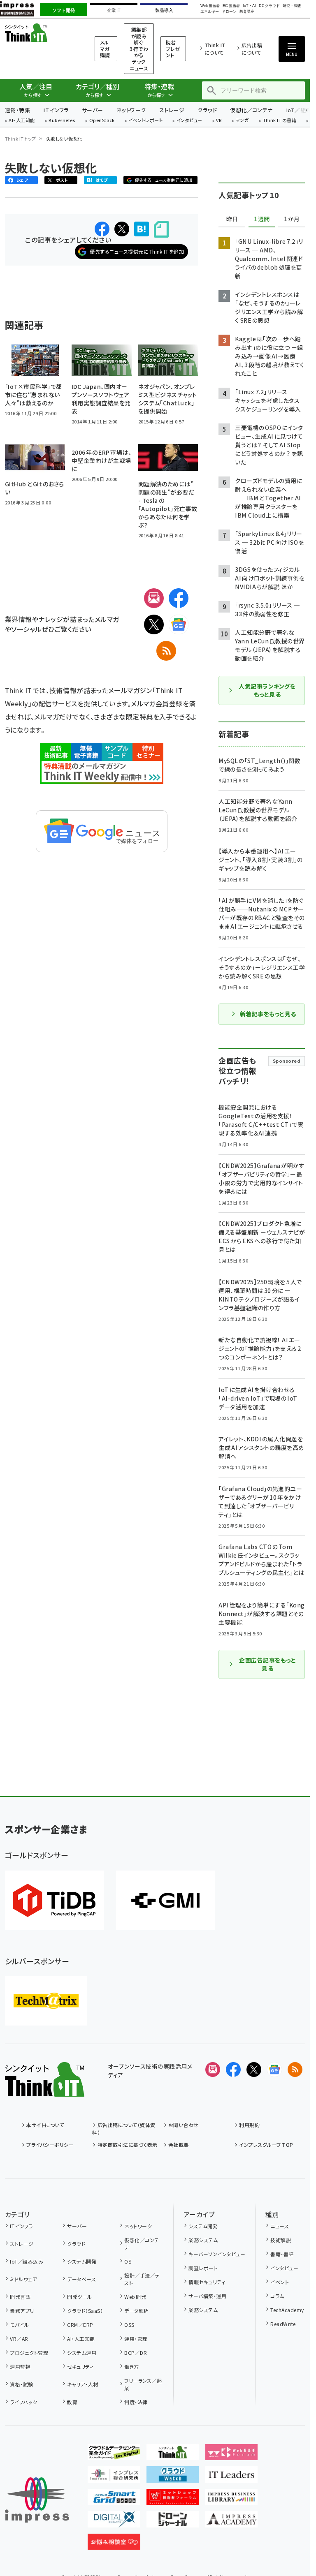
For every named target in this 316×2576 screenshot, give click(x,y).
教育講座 (247, 12)
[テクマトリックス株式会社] (46, 2001)
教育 (72, 2402)
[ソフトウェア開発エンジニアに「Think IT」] (173, 2453)
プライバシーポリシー (50, 2145)
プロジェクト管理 (29, 2353)
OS (128, 2261)
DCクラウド (269, 6)
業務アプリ (22, 2311)
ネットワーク (131, 110)
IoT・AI (249, 6)
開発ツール (79, 2297)
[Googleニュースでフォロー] (274, 2070)
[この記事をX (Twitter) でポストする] (122, 229)
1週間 (262, 219)
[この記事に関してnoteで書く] (161, 229)
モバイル (19, 2325)
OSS (129, 2325)
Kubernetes (62, 121)
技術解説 (281, 2240)
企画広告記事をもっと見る (267, 1664)
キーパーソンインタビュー (217, 2254)
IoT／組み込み (27, 2261)
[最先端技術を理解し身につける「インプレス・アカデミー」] (232, 2521)
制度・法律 (136, 2402)
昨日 (232, 219)
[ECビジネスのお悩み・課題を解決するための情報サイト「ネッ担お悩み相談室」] (114, 2543)
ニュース (280, 2226)
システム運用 (82, 2353)
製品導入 (164, 10)
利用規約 (249, 2125)
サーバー (93, 110)
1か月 (292, 219)
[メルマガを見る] (213, 2070)
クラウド (207, 110)
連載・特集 (17, 110)
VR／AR (19, 2339)
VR (219, 121)
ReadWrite (283, 2324)
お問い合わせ (184, 2125)
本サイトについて (45, 2125)
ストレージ (172, 110)
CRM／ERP (80, 2325)
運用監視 (20, 2367)
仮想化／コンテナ (251, 110)
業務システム (203, 2240)
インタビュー (189, 121)
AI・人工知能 (22, 121)
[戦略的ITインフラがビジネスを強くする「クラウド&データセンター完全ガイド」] (114, 2453)
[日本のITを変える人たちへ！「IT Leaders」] (232, 2476)
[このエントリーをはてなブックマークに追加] (142, 229)
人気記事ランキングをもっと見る (267, 690)
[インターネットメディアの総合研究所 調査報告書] (114, 2476)
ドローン (229, 12)
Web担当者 (210, 6)
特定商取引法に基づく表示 (127, 2145)
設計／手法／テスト (142, 2279)
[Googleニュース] (179, 624)
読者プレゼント (173, 49)
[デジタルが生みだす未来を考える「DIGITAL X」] (114, 2521)
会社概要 (179, 2145)
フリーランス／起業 (143, 2384)
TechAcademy (287, 2310)
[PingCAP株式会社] (54, 1900)
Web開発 (135, 2297)
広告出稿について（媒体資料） (124, 2129)
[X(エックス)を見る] (254, 2070)
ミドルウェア (23, 2279)
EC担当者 (231, 6)
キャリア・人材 (82, 2384)
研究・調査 (292, 6)
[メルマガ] (154, 598)
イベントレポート (145, 121)
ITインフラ (56, 110)
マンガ (242, 121)
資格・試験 (21, 2384)
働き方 (131, 2367)
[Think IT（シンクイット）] (45, 2090)
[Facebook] (179, 598)
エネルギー (210, 12)
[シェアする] (102, 229)
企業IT (114, 10)
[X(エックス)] (154, 624)
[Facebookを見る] (233, 2070)
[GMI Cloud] (165, 1900)
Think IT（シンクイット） (39, 33)
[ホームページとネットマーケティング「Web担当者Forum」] (232, 2453)
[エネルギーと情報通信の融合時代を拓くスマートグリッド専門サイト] (114, 2498)
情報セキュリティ (207, 2282)
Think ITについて (215, 49)
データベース (81, 2279)
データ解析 (136, 2311)
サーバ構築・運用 (207, 2296)
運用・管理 (136, 2339)
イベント (280, 2282)
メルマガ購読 (105, 49)
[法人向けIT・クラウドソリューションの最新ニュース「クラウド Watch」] (173, 2476)
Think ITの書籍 (280, 121)
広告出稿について (252, 49)
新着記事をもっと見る (268, 1014)
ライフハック (23, 2402)
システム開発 (82, 2261)
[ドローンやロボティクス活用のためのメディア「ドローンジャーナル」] (173, 2521)
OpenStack (102, 121)
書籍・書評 (282, 2254)
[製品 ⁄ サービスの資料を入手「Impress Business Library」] (232, 2498)
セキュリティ (80, 2367)
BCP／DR (136, 2353)
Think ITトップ (21, 139)
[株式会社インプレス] (37, 2500)
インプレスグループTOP (266, 2145)
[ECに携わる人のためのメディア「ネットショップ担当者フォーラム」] (173, 2498)
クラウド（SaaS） (85, 2311)
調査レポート (203, 2268)
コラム (277, 2296)
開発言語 (20, 2297)
